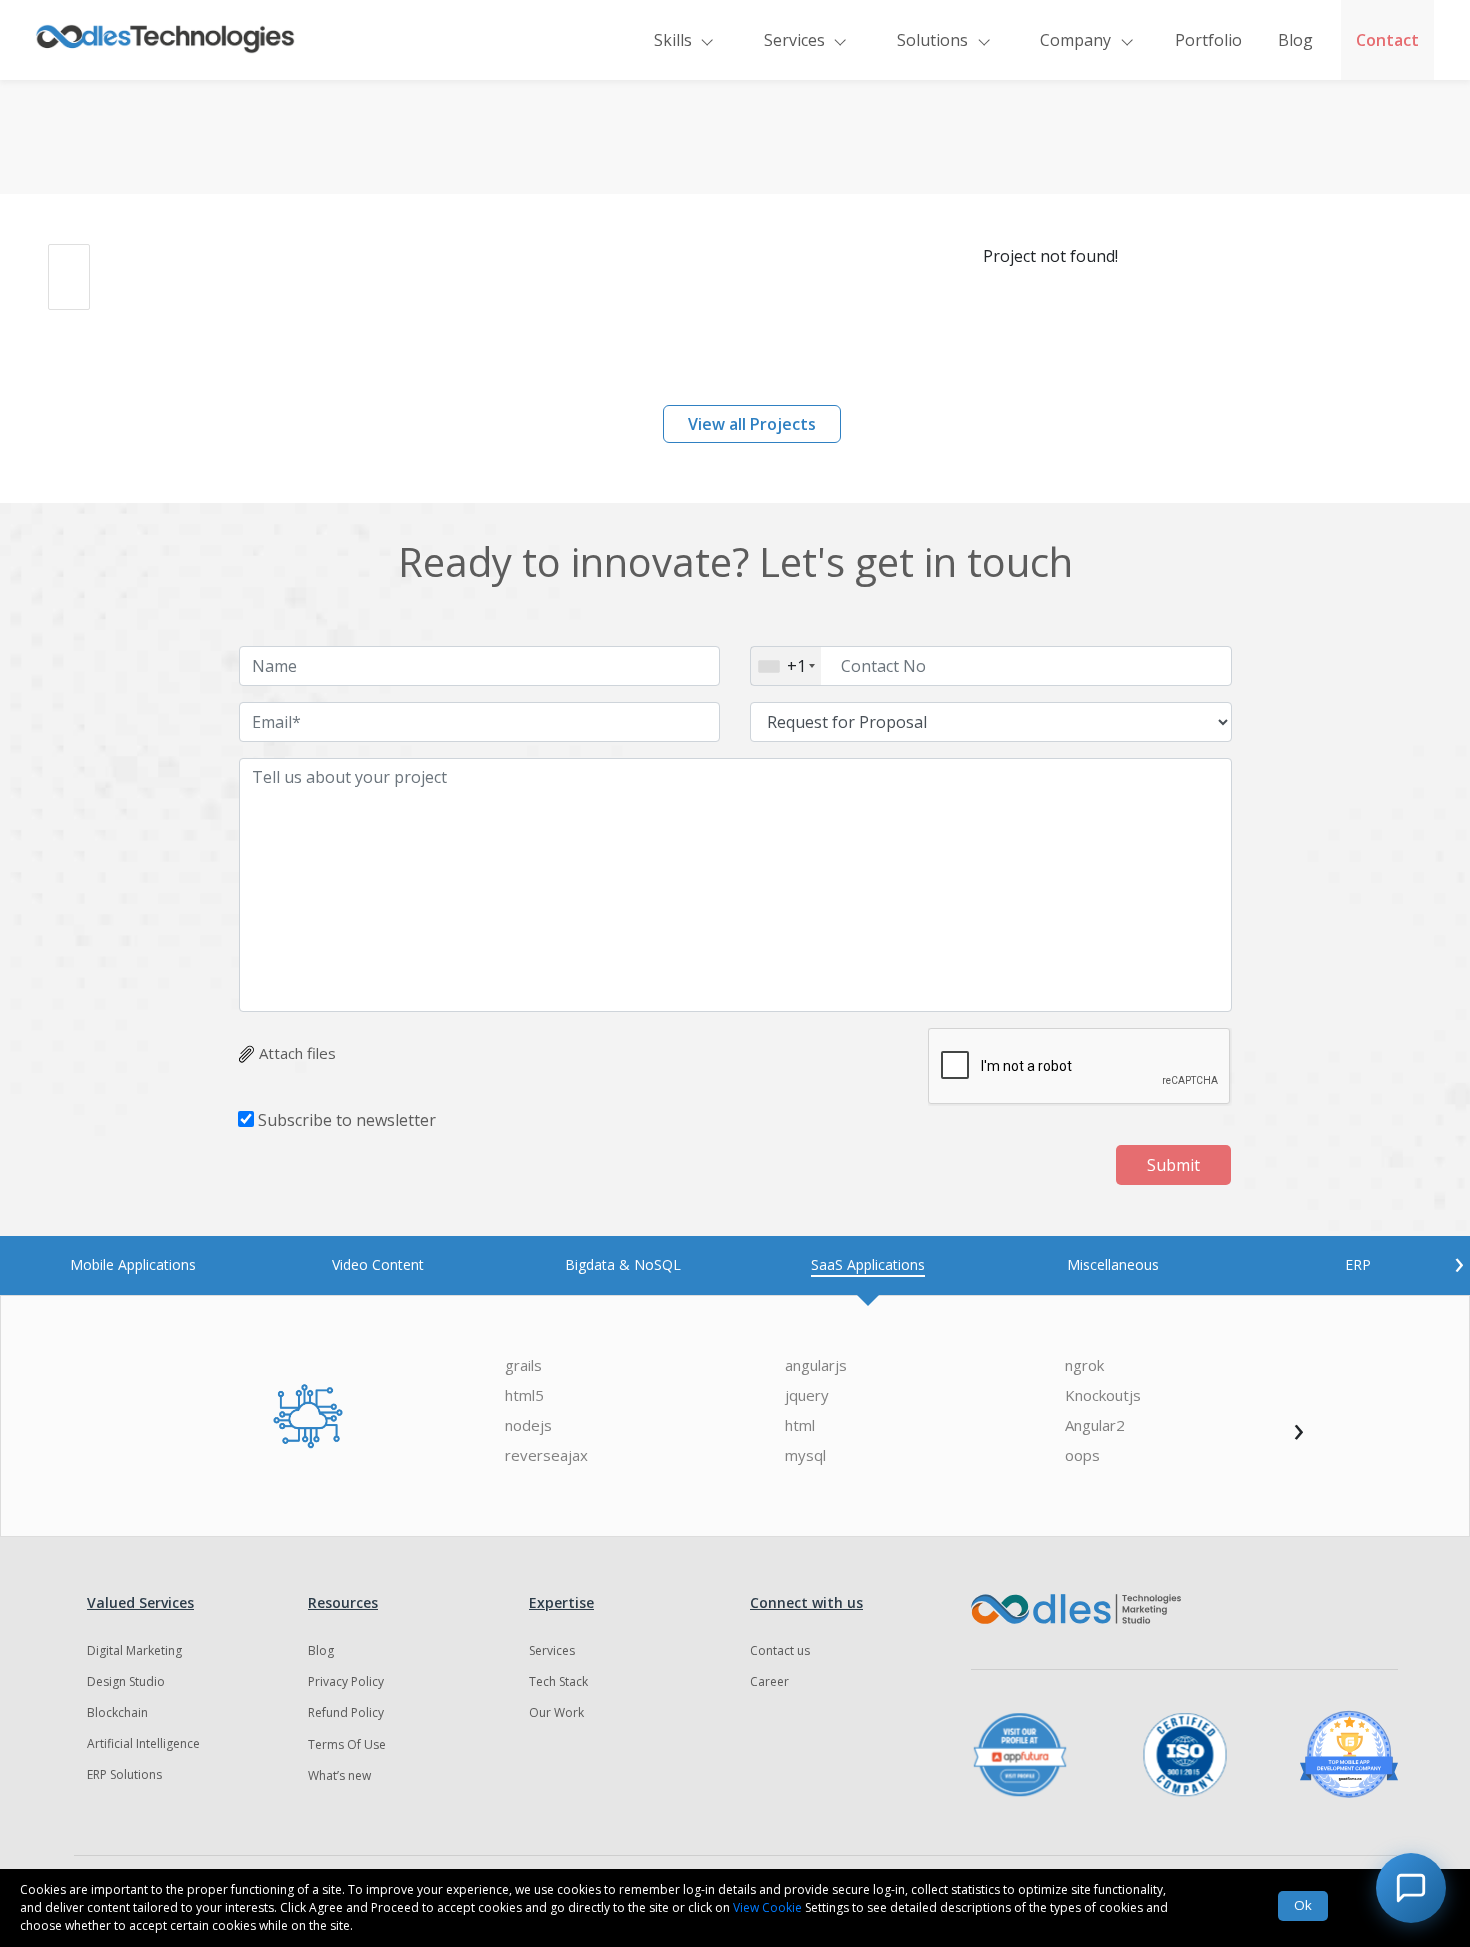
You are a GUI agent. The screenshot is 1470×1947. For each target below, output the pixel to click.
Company (1075, 40)
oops (1082, 1455)
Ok (1303, 1905)
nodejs (528, 1425)
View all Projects (752, 424)
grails (523, 1365)
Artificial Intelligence (143, 1743)
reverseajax (546, 1455)
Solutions (932, 40)
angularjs (816, 1365)
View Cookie (767, 1907)
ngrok (1084, 1365)
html (800, 1425)
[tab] (132, 1264)
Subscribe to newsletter (347, 1120)
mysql (805, 1455)
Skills (673, 40)
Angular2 (1095, 1425)
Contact (1387, 40)
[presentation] (1459, 1262)
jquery (807, 1395)
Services (794, 40)
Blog (1295, 40)
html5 (524, 1395)
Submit (1173, 1165)
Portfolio (1208, 40)
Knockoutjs (1103, 1395)
